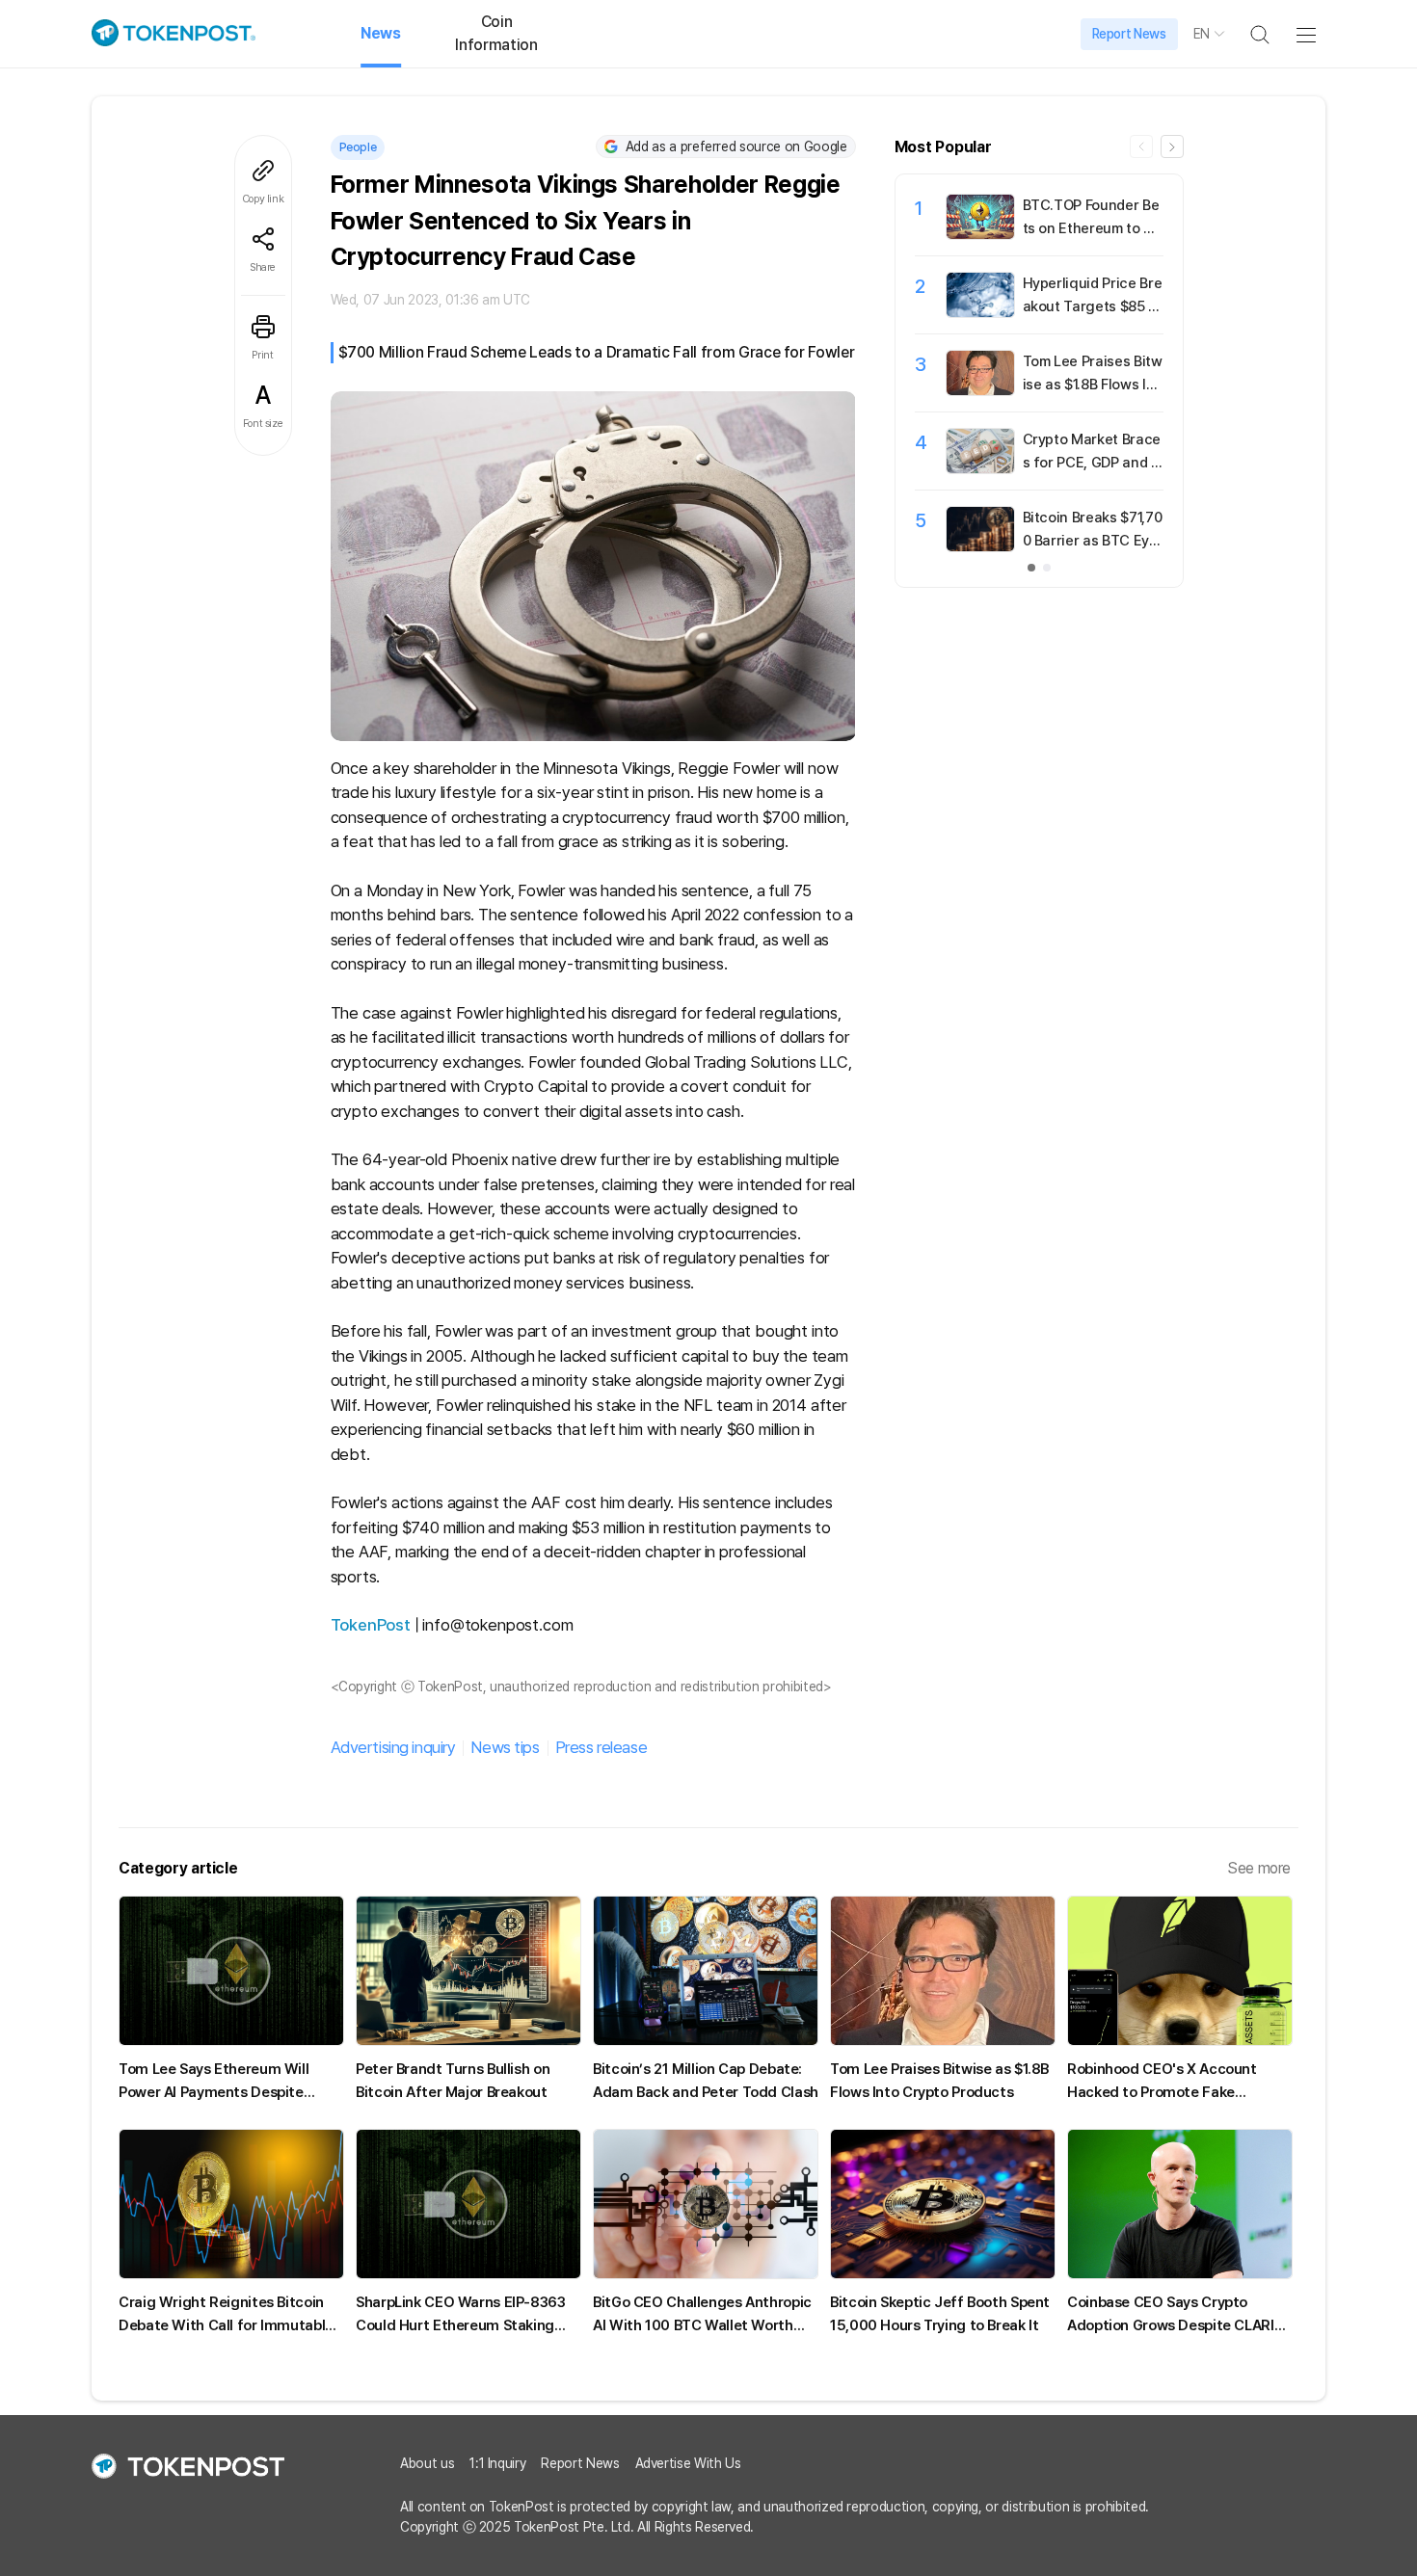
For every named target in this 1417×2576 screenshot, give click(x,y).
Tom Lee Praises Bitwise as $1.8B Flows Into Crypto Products (1093, 385)
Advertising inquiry (393, 1747)
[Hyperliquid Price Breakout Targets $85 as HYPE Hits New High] (980, 312)
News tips (505, 1747)
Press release (601, 1747)
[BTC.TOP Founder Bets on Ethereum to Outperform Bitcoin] (980, 234)
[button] (1172, 146)
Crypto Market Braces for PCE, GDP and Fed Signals (1092, 463)
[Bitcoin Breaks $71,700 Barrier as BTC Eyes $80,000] (980, 546)
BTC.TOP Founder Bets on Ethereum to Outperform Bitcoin (1093, 228)
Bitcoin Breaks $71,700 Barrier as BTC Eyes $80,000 (1093, 541)
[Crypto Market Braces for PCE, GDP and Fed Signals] (980, 468)
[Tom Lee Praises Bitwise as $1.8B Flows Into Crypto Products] (980, 390)
